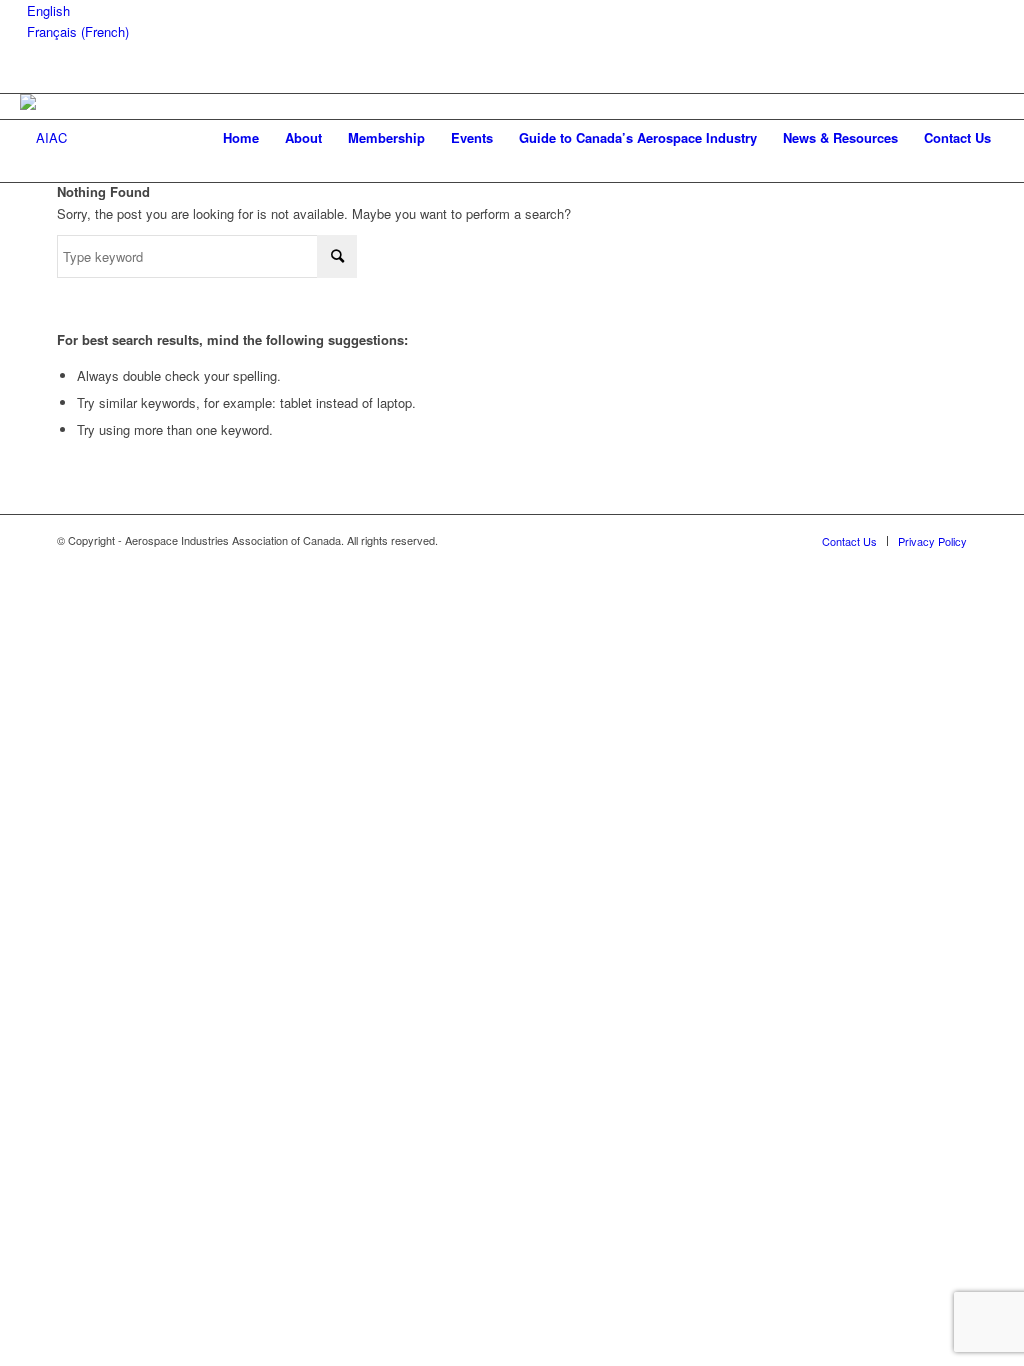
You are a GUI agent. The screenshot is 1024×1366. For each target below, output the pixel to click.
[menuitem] (241, 138)
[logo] (43, 138)
